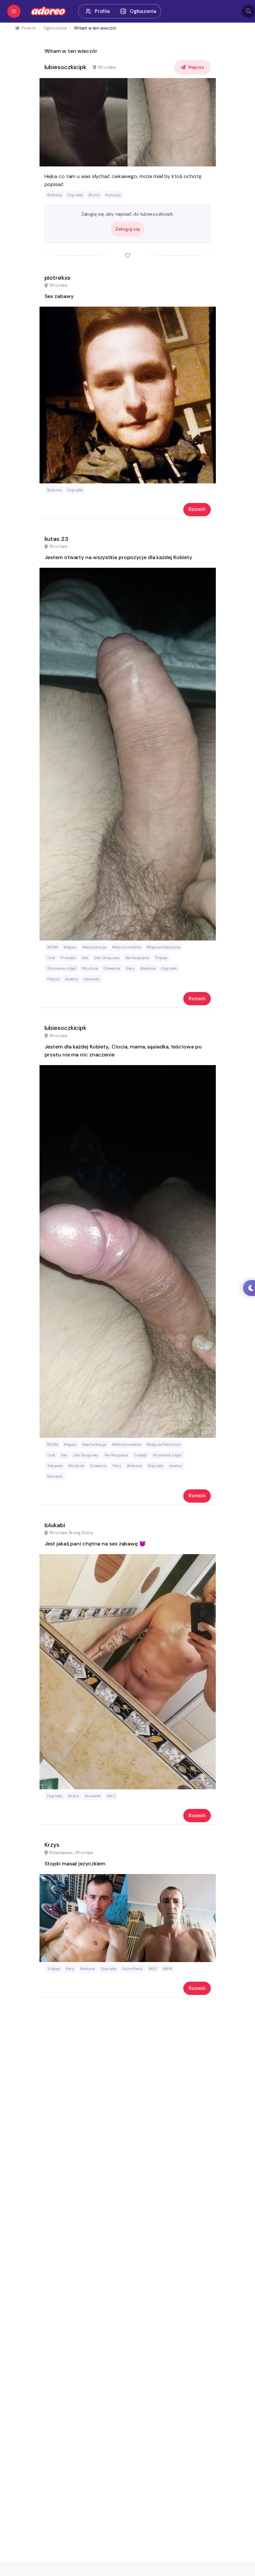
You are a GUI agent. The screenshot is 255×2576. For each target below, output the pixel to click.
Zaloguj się (127, 229)
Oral (51, 958)
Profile (102, 11)
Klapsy (70, 947)
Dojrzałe (75, 195)
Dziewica (112, 968)
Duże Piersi (132, 1969)
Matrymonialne (127, 947)
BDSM (53, 947)
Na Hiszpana (137, 958)
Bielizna (54, 195)
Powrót (29, 28)
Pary (130, 968)
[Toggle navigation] (14, 11)
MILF (111, 1796)
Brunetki (93, 1796)
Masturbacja (94, 947)
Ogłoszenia (143, 11)
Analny (72, 979)
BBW (168, 1969)
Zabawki (55, 1466)
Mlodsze (90, 968)
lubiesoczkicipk (66, 67)
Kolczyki (113, 195)
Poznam (68, 958)
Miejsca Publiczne (164, 947)
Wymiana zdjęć (62, 968)
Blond (94, 195)
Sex (85, 958)
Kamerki (92, 979)
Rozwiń (197, 509)
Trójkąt (161, 958)
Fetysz (53, 979)
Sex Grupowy (107, 958)
